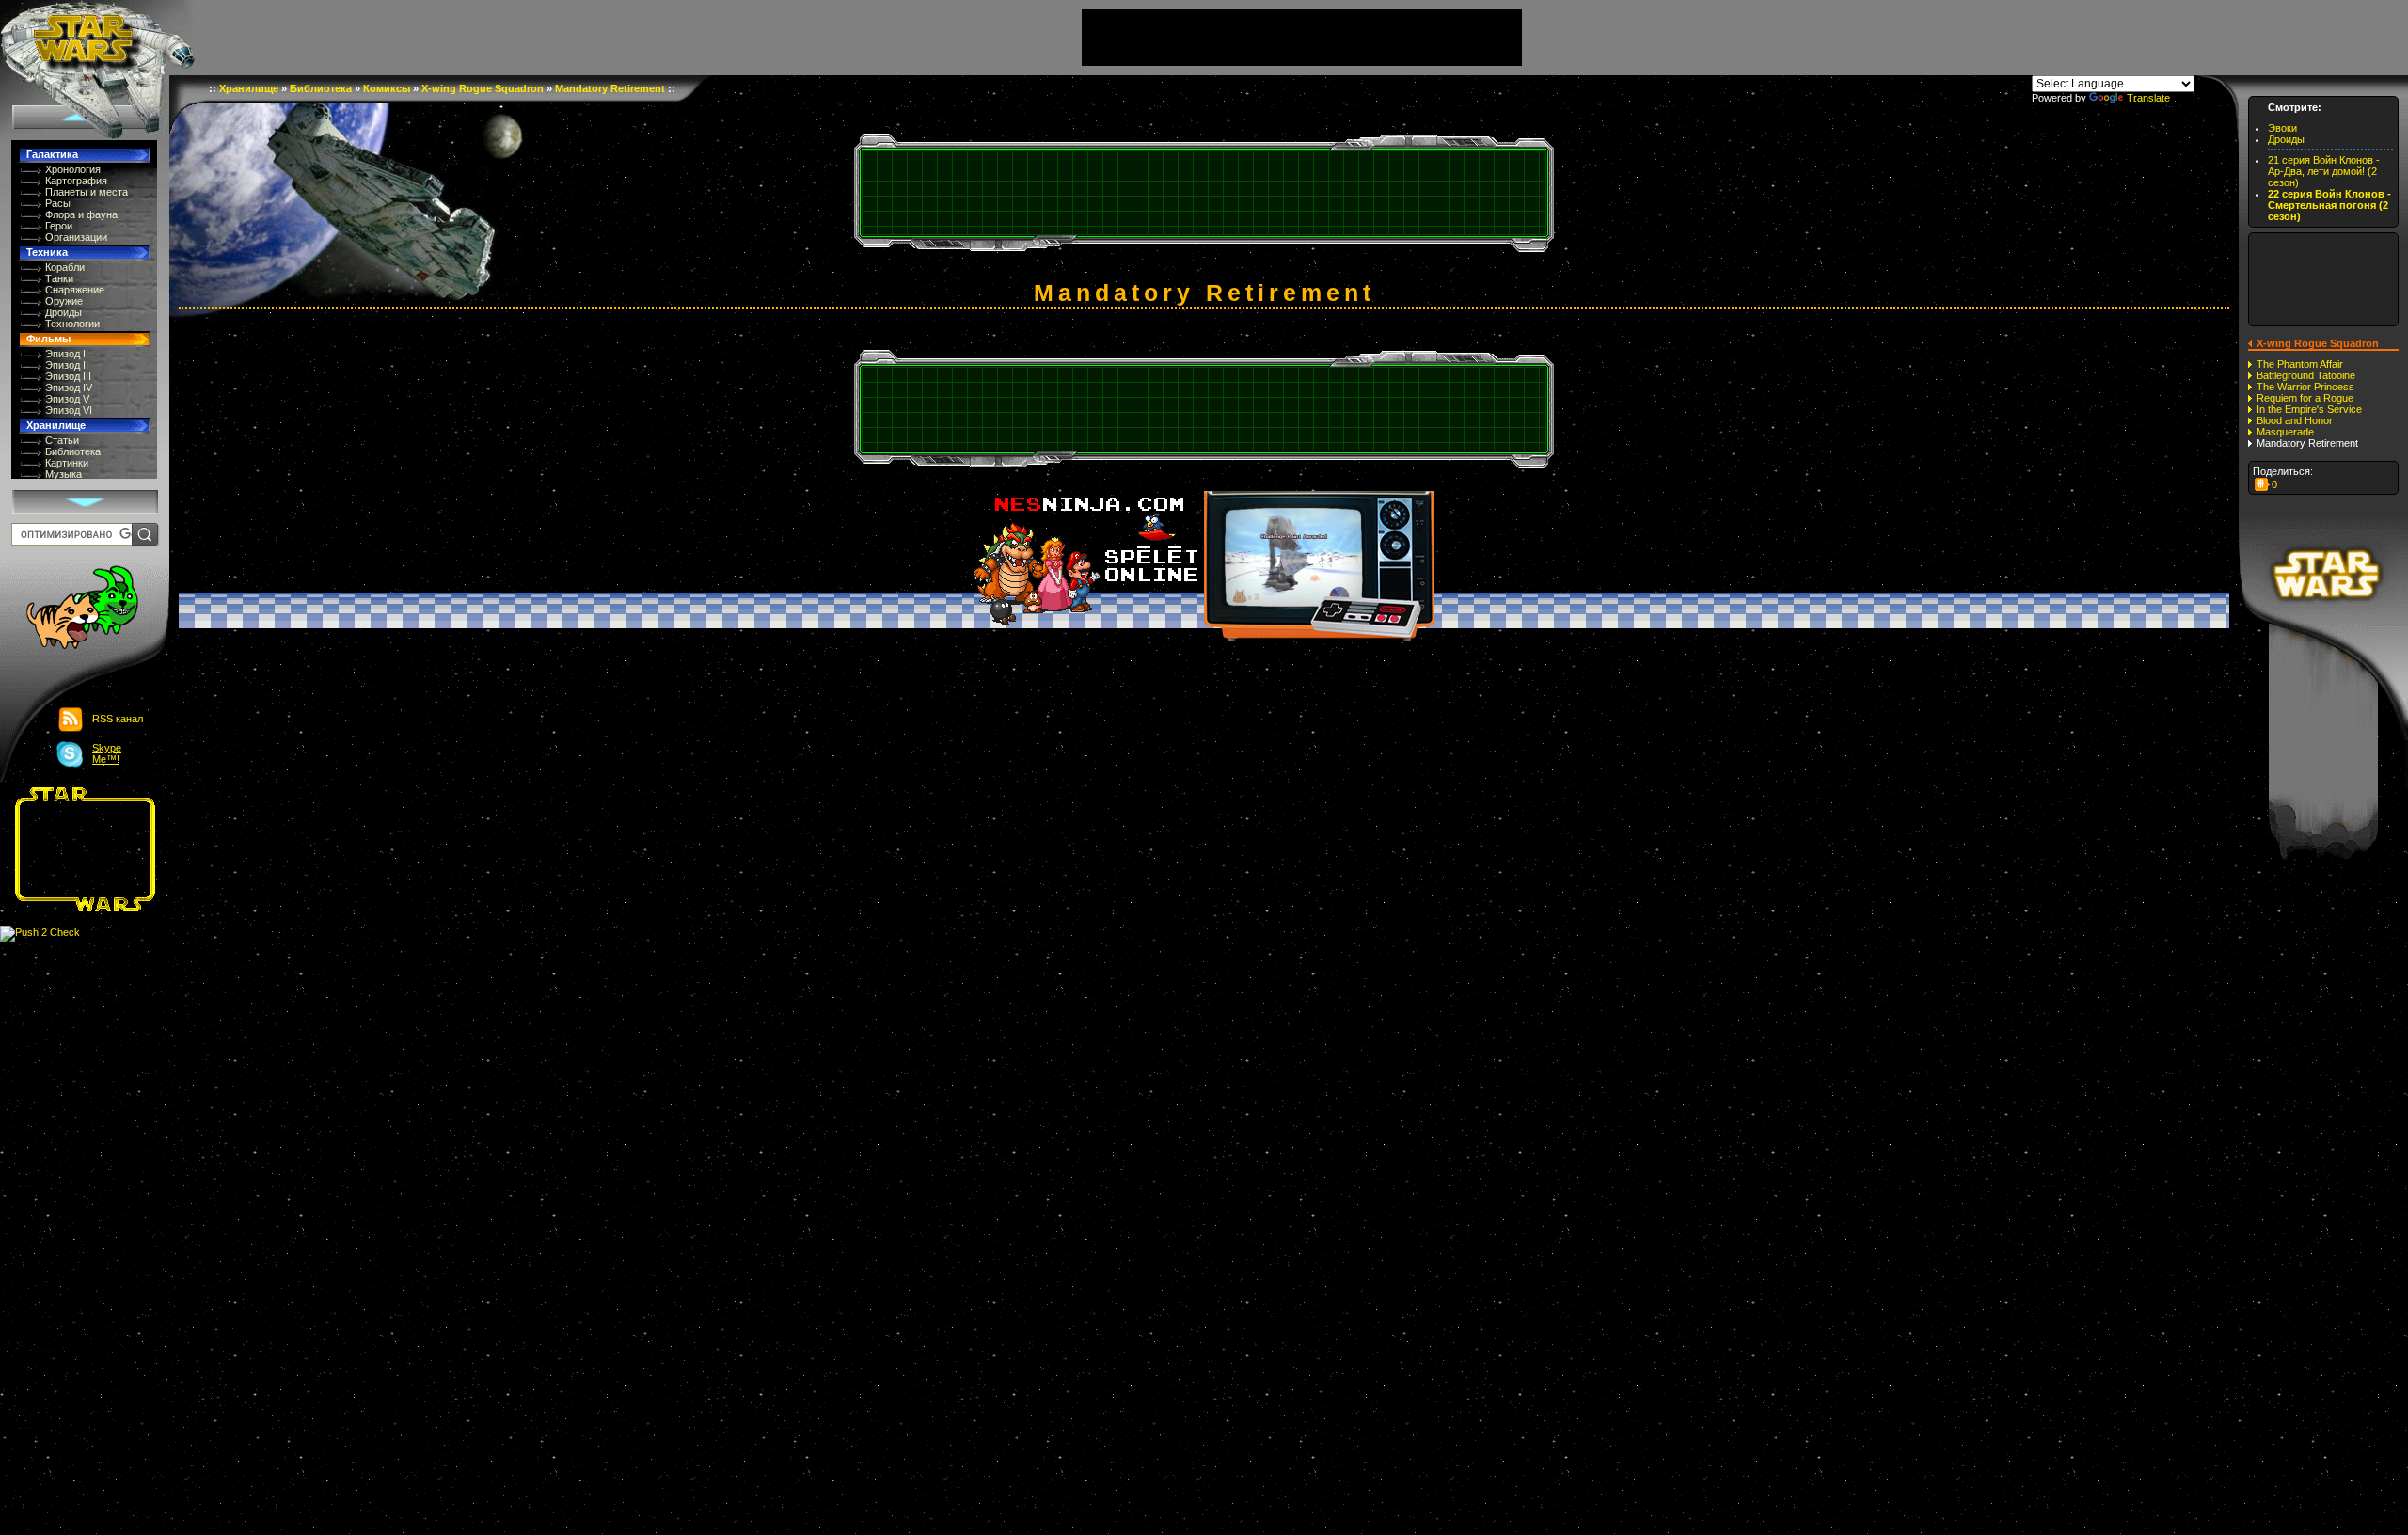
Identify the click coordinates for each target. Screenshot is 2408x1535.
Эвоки (2282, 128)
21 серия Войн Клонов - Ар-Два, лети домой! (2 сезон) (2324, 171)
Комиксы (387, 88)
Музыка (63, 474)
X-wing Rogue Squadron (483, 88)
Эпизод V (67, 399)
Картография (76, 181)
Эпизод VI (69, 410)
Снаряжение (75, 290)
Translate (2148, 98)
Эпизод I (65, 354)
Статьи (62, 440)
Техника (47, 252)
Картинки (67, 463)
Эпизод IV (69, 388)
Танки (59, 278)
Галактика (52, 154)
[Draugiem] (2262, 484)
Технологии (72, 324)
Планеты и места (87, 192)
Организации (76, 237)
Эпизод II (67, 365)
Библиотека (73, 451)
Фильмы (48, 339)
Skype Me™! (107, 753)
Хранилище (56, 425)
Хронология (73, 169)
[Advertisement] (79, 849)
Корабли (65, 267)
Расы (58, 203)
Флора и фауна (81, 214)
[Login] (72, 609)
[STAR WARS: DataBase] (97, 38)
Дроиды (63, 312)
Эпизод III (68, 376)
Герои (59, 226)
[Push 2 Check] (40, 933)
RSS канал (118, 719)
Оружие (64, 301)
